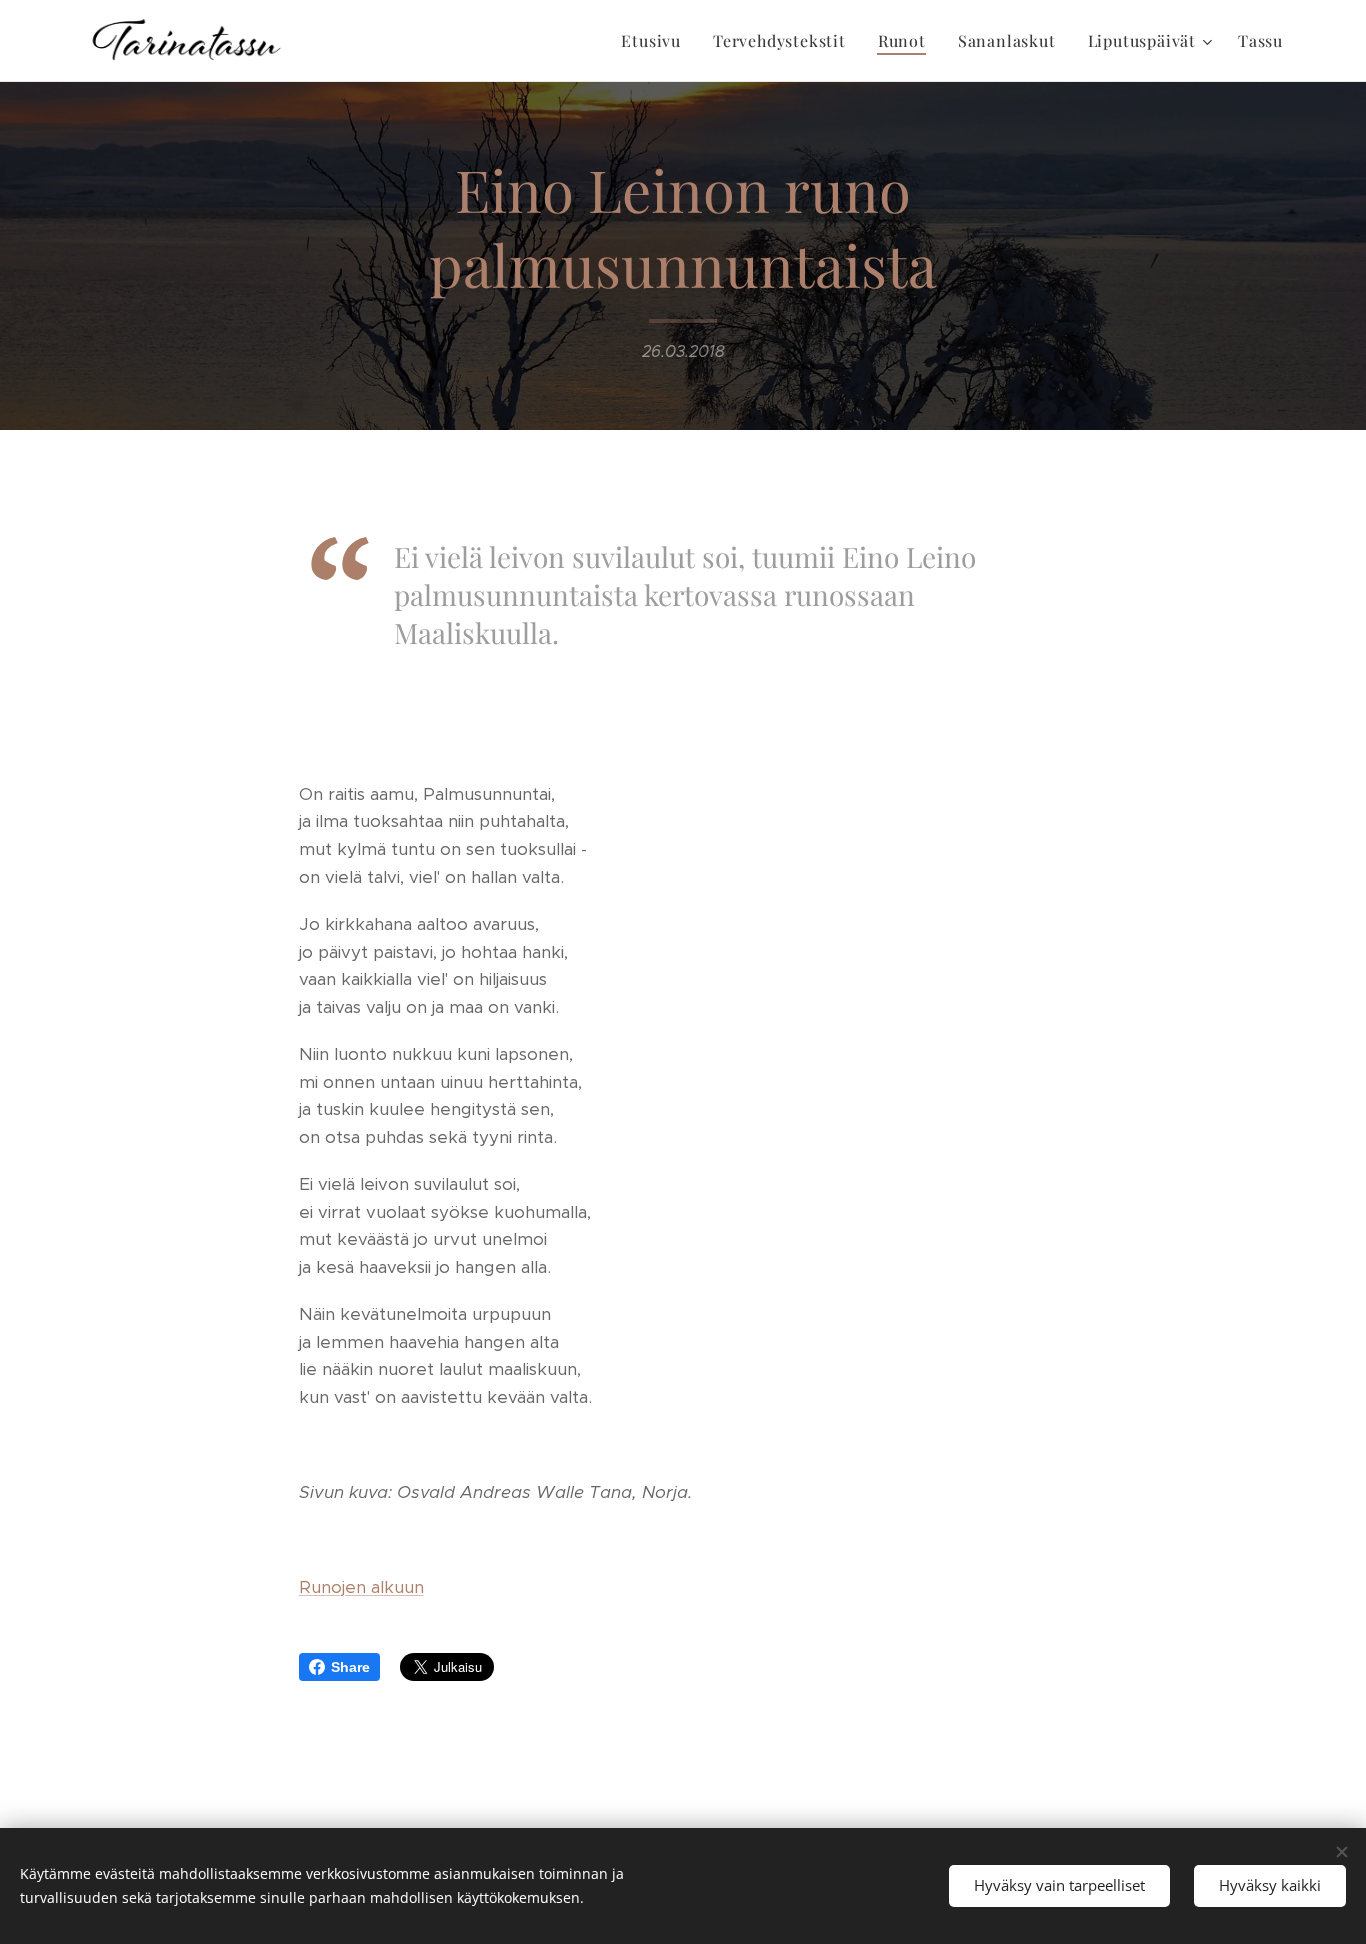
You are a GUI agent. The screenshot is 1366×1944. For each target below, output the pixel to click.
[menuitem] (656, 41)
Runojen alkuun (361, 1587)
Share (350, 1667)
